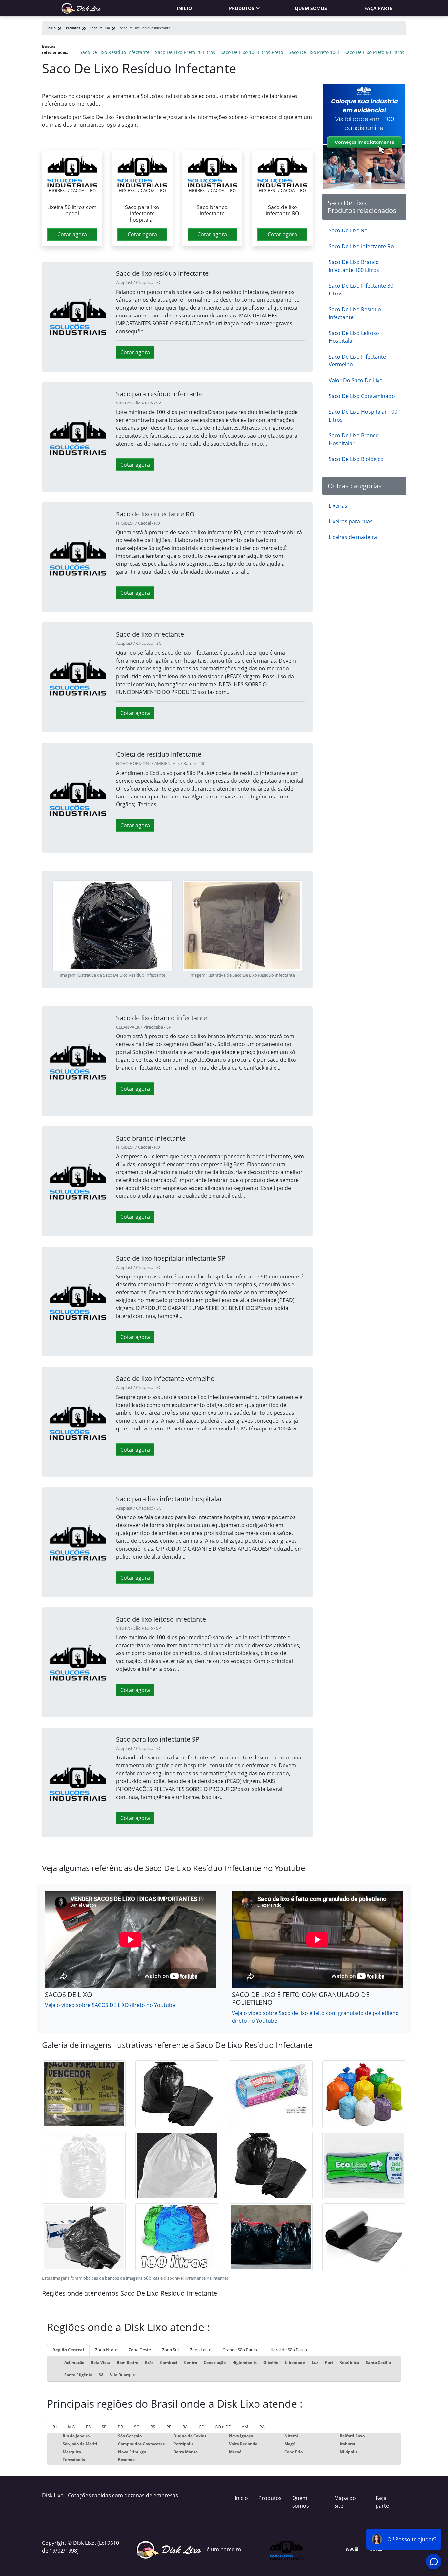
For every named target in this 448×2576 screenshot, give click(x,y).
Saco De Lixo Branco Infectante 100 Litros (354, 266)
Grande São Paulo (240, 2350)
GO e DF (223, 2427)
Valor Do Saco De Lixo (356, 380)
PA (262, 2427)
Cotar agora (72, 234)
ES (88, 2427)
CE (201, 2427)
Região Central (68, 2350)
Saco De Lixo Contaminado (362, 396)
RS (153, 2427)
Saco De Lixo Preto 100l (314, 52)
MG (71, 2427)
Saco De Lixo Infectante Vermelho (357, 360)
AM (245, 2427)
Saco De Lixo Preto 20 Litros (185, 52)
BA (185, 2427)
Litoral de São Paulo (288, 2350)
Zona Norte (106, 2350)
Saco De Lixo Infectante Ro (361, 246)
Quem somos (311, 8)
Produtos (242, 8)
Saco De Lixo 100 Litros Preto (252, 52)
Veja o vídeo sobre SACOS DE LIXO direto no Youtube (110, 2005)
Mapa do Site (345, 2502)
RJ (55, 2427)
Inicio (184, 8)
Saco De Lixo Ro (348, 230)
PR (120, 2427)
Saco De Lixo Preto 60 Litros (374, 52)
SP (104, 2427)
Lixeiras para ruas (351, 521)
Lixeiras (338, 506)
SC (137, 2427)
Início (241, 2498)
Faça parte (378, 8)
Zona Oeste (140, 2350)
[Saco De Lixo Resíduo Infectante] (72, 171)
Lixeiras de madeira (353, 537)
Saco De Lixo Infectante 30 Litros (361, 290)
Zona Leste (201, 2350)
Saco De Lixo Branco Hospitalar (354, 439)
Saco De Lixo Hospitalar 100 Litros (363, 416)
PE (169, 2427)
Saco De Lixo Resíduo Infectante (115, 52)
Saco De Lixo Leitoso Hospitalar (354, 337)
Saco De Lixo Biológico (356, 459)
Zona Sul (170, 2350)
